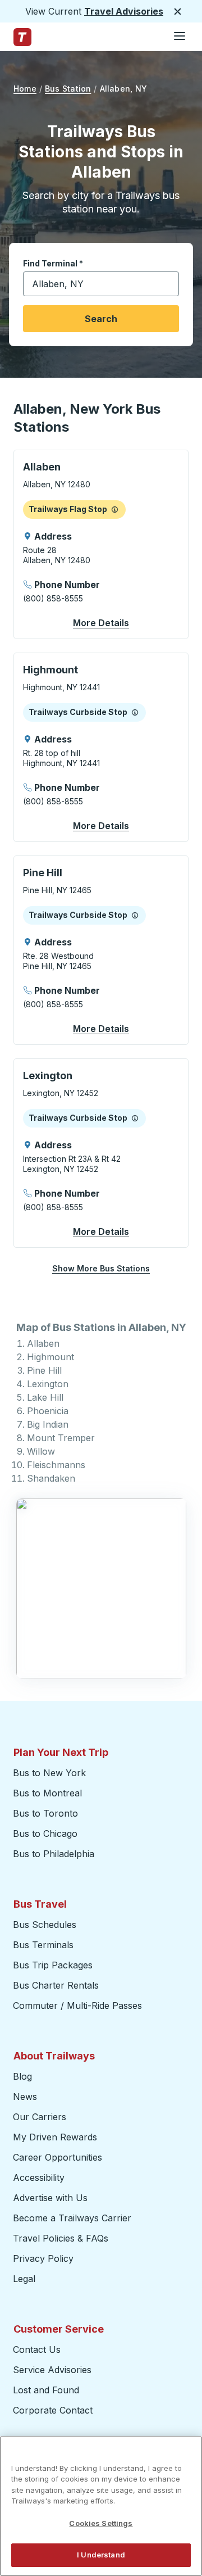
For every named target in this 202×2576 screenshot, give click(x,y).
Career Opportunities (58, 2157)
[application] (101, 544)
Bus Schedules (45, 1925)
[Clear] (167, 284)
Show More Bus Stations (101, 1268)
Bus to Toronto (45, 1813)
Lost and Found (46, 2390)
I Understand (101, 2555)
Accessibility (39, 2177)
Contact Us (37, 2349)
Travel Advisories (124, 11)
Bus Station (68, 89)
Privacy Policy (43, 2258)
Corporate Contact (53, 2410)
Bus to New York (49, 1773)
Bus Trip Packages (53, 1965)
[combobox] (101, 284)
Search (101, 319)
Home (25, 89)
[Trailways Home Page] (22, 37)
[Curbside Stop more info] (135, 712)
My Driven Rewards (55, 2137)
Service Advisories (52, 2370)
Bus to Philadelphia (54, 1854)
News (25, 2097)
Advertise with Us (50, 2198)
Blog (22, 2076)
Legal (24, 2279)
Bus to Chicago (45, 1833)
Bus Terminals (43, 1945)
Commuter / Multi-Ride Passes (77, 2005)
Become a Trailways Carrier (74, 2218)
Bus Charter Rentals (56, 1985)
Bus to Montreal (47, 1793)
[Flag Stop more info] (115, 509)
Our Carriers (40, 2117)
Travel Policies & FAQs (61, 2238)
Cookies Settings (101, 2523)
